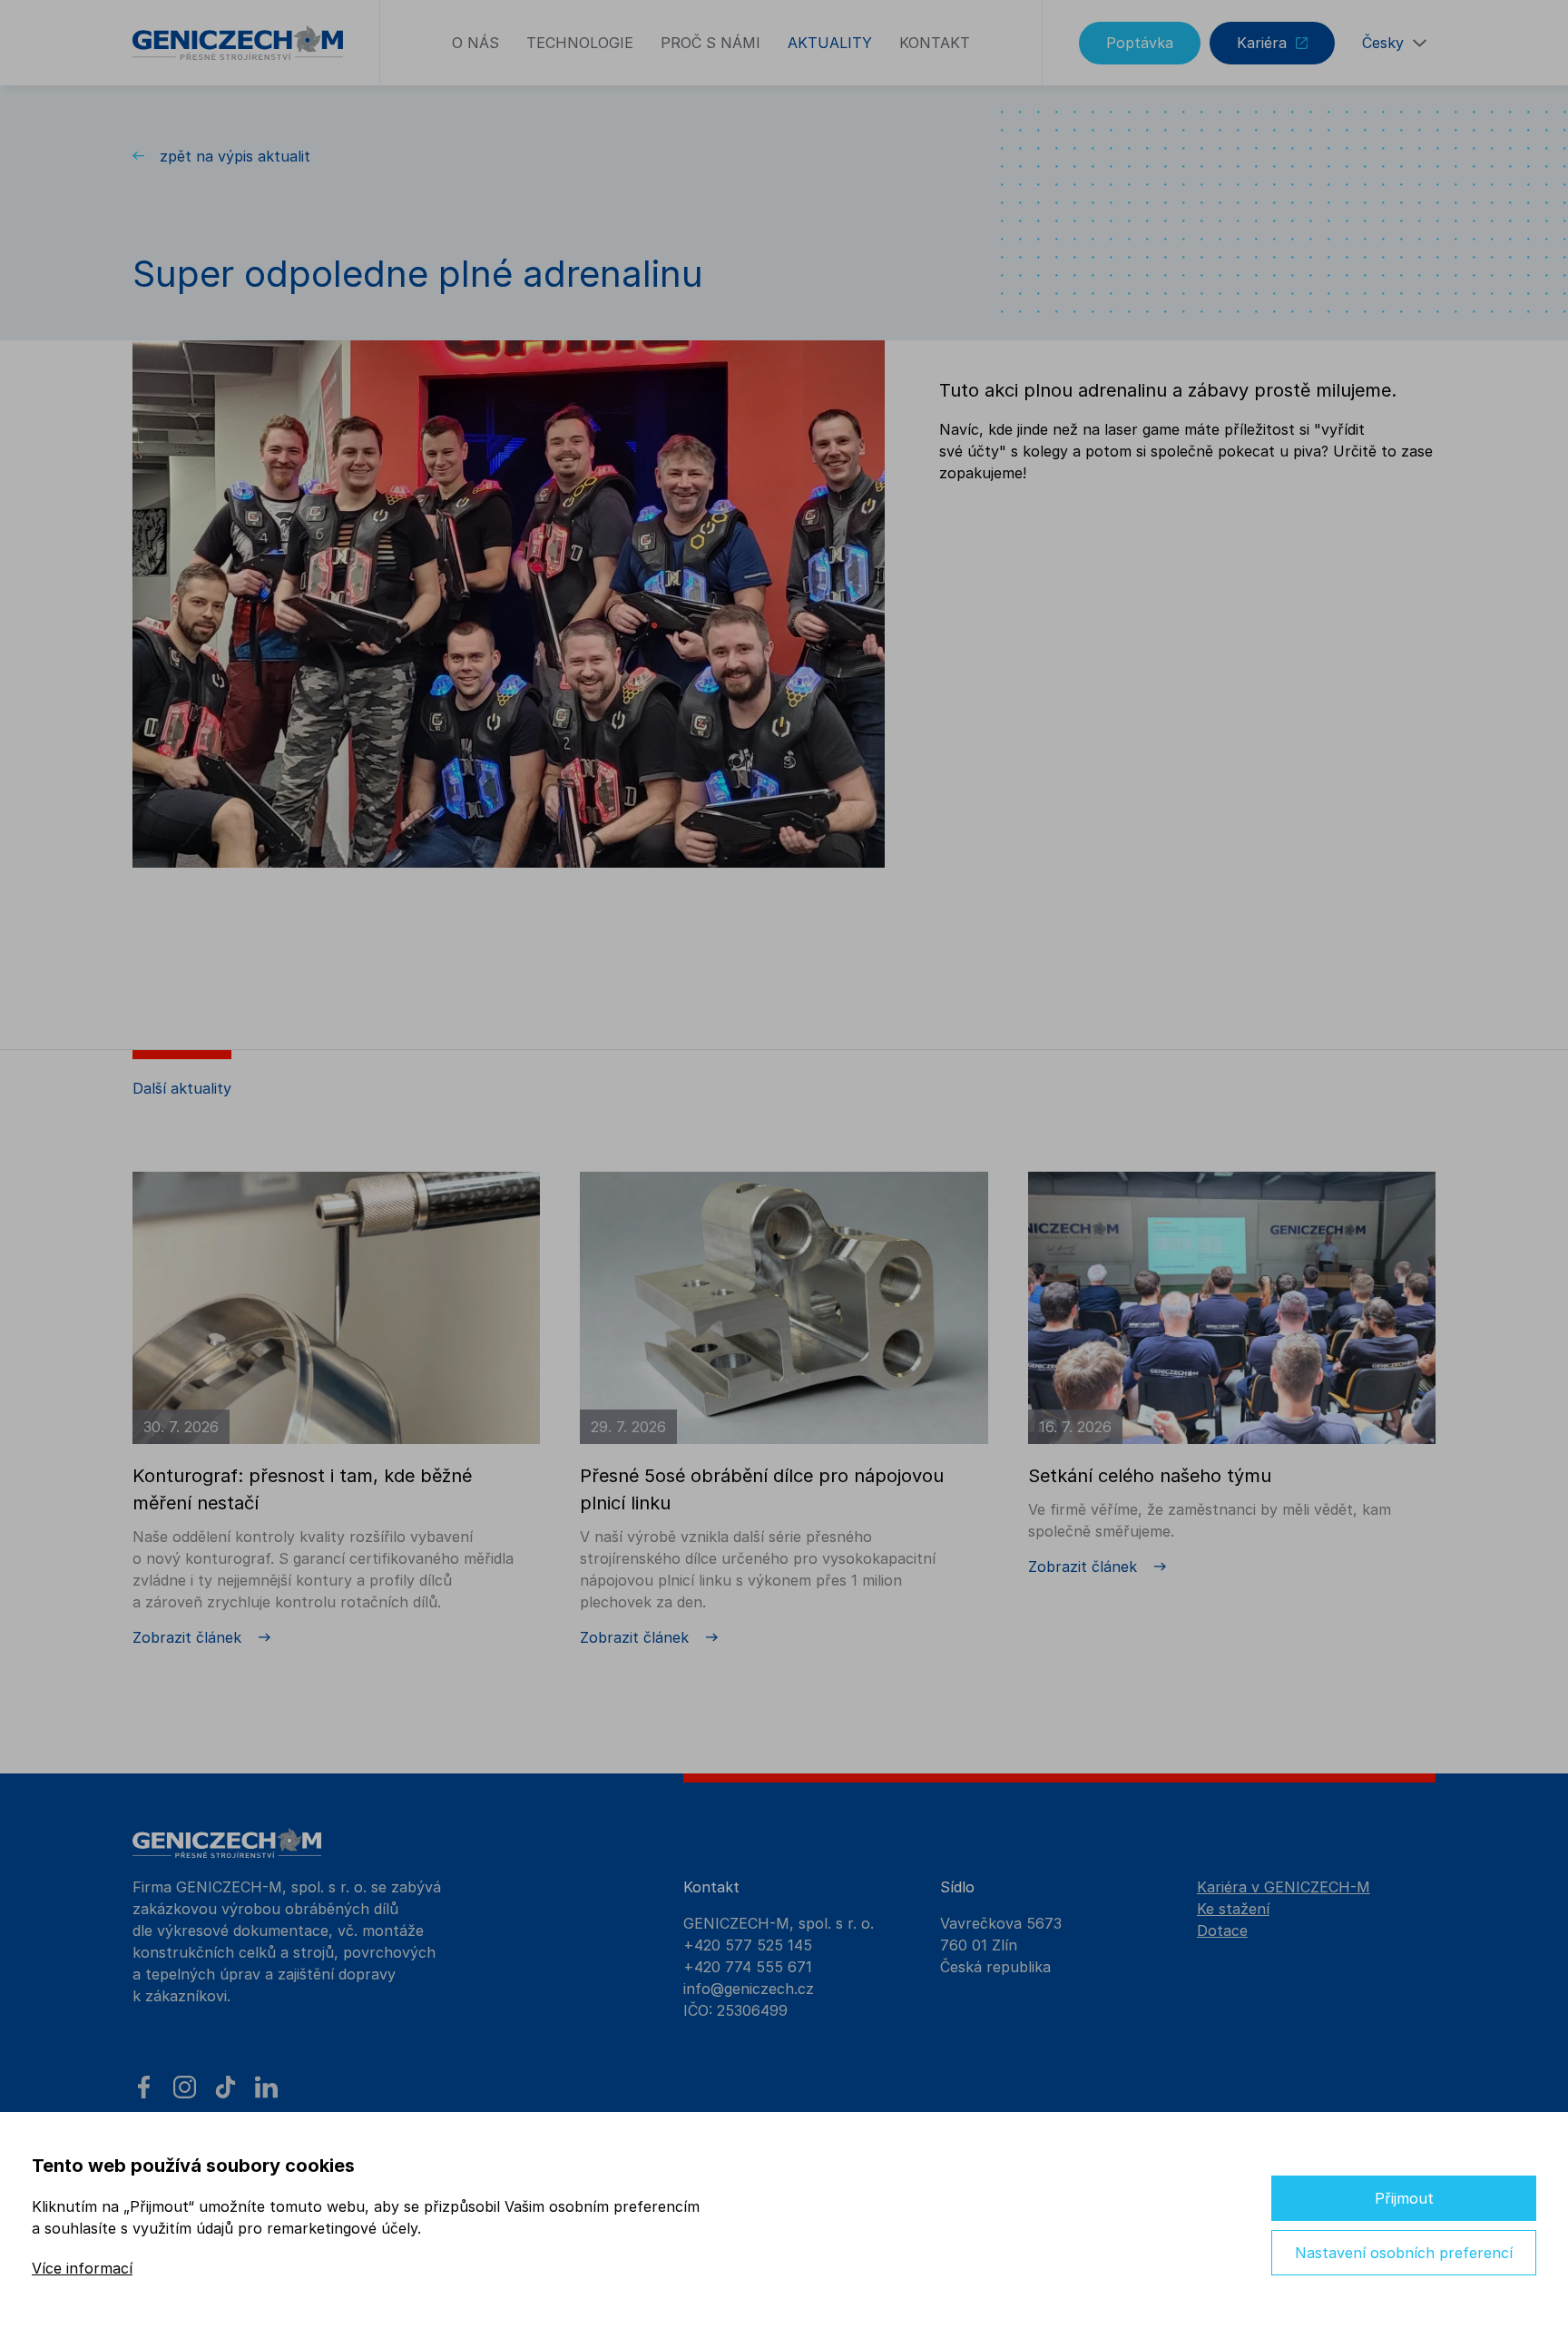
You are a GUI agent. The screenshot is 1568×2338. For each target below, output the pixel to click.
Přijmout (1404, 2198)
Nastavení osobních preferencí (1404, 2253)
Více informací (82, 2268)
